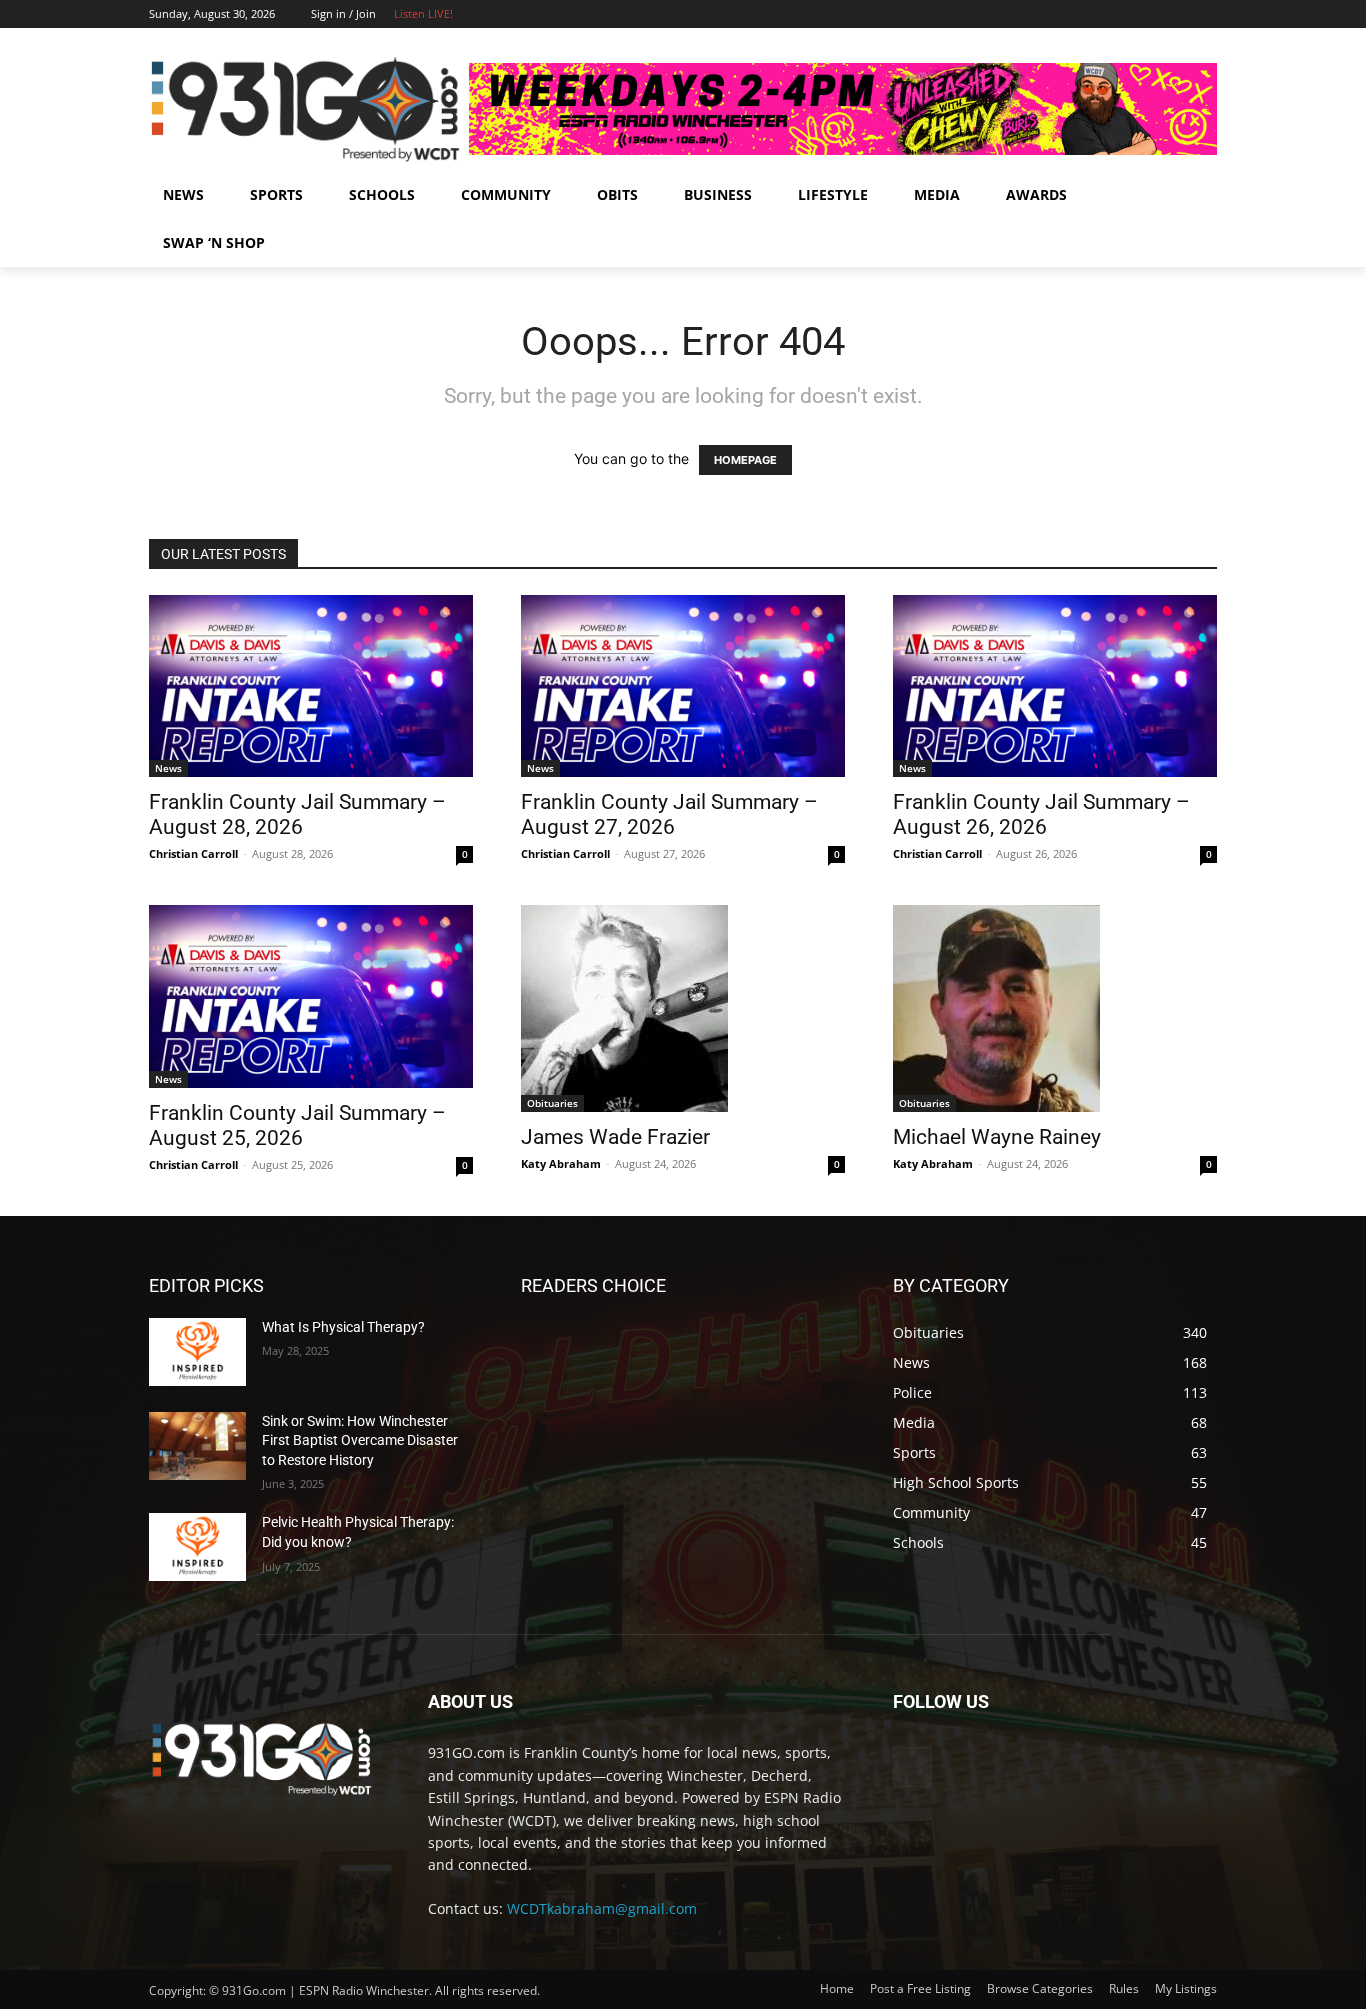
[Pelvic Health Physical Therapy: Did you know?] (197, 1547)
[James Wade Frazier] (683, 1008)
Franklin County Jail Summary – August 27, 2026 (669, 814)
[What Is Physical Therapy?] (197, 1352)
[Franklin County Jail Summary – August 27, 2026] (683, 686)
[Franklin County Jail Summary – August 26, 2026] (1055, 686)
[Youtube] (1205, 14)
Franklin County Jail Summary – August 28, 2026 (297, 814)
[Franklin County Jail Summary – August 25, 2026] (311, 996)
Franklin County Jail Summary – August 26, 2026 (1041, 814)
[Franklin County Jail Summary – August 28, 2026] (311, 686)
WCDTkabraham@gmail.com (602, 1908)
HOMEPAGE (745, 460)
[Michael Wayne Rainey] (1055, 1008)
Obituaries (552, 1103)
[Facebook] (1177, 14)
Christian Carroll (193, 853)
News (168, 768)
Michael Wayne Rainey (997, 1137)
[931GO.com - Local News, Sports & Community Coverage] (309, 109)
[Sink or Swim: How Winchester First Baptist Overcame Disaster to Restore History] (197, 1446)
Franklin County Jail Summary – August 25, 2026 (297, 1125)
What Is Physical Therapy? (343, 1327)
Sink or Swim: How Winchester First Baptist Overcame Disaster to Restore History (360, 1440)
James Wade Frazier (615, 1137)
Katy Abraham (561, 1163)
